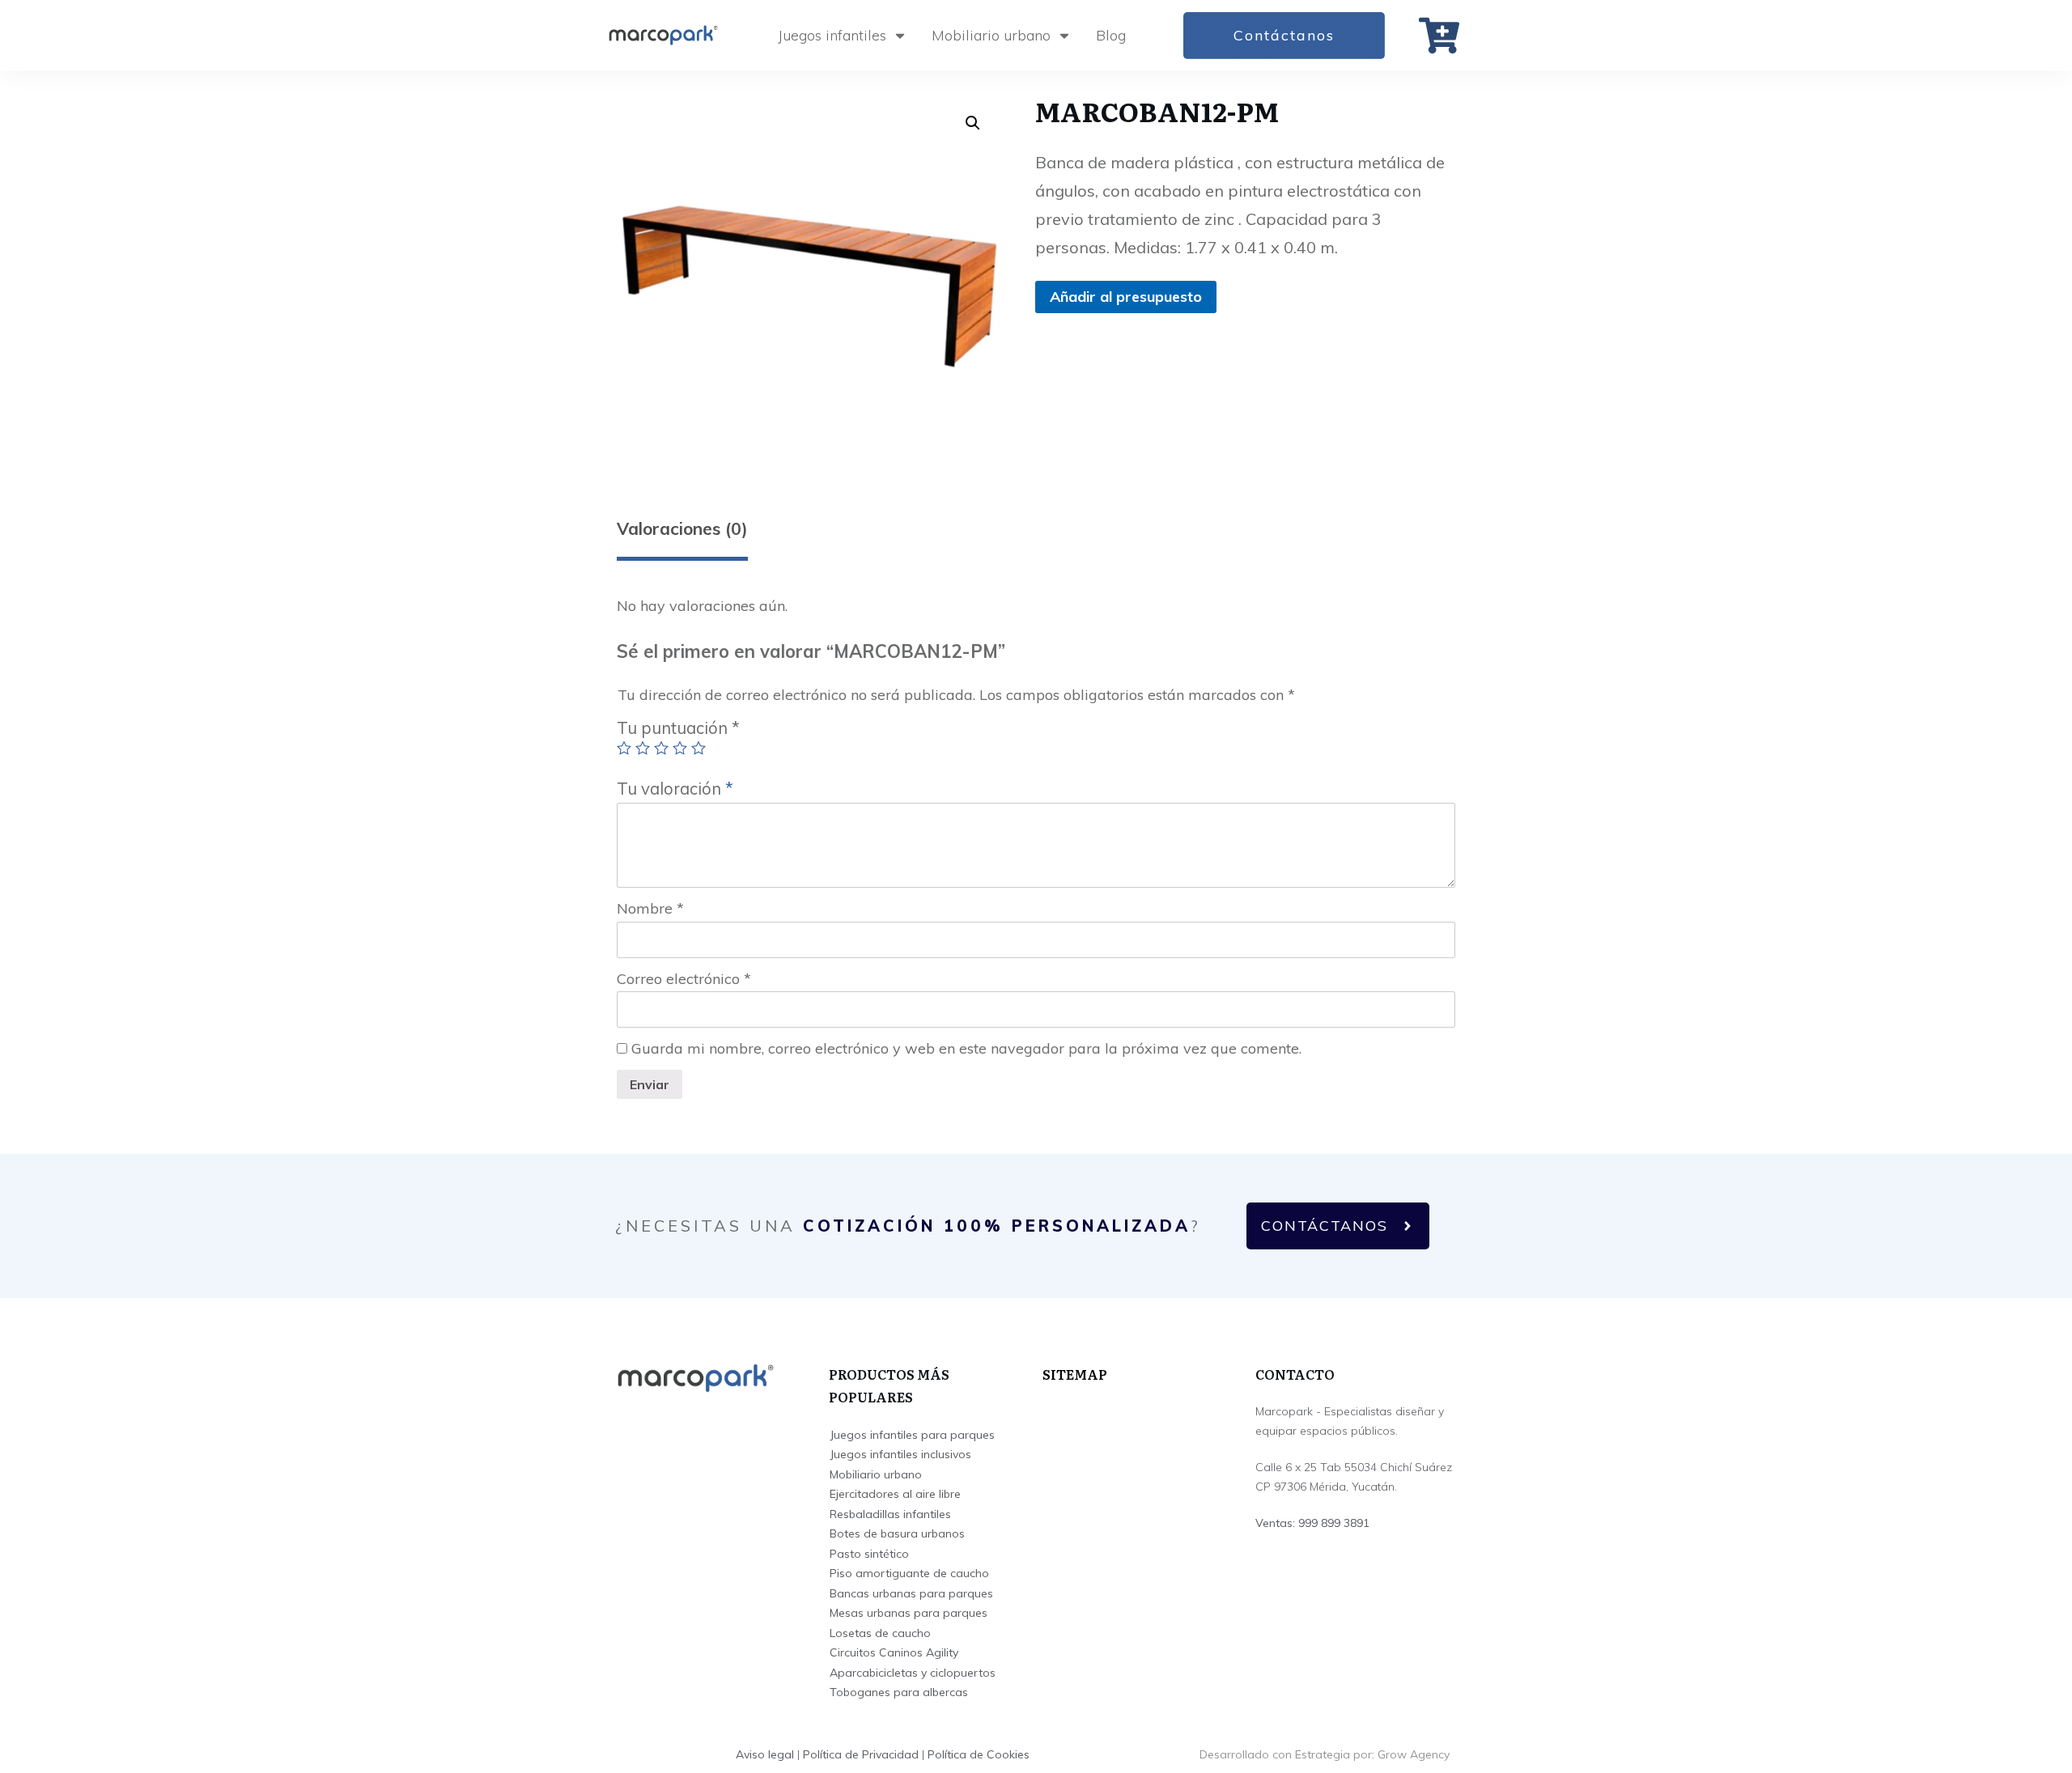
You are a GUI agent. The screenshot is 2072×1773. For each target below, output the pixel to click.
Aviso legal (765, 1754)
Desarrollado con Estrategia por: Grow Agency (1325, 1754)
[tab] (682, 535)
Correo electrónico (684, 979)
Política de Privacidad (861, 1754)
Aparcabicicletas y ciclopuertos (913, 1673)
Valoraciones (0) (682, 528)
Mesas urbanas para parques (909, 1613)
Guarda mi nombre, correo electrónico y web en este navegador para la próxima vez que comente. (966, 1048)
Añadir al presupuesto (1126, 297)
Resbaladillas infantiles (890, 1514)
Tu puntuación (678, 728)
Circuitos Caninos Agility (894, 1652)
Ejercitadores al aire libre (895, 1494)
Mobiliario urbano (876, 1474)
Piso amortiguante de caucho (909, 1573)
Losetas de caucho (880, 1633)
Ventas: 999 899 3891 (1312, 1523)
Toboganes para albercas (899, 1692)
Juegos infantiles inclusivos (900, 1454)
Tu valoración (675, 789)
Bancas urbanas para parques (911, 1593)
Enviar (650, 1084)
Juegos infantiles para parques (912, 1435)
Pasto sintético (869, 1554)
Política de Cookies (979, 1754)
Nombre (650, 908)
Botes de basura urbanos (897, 1533)
